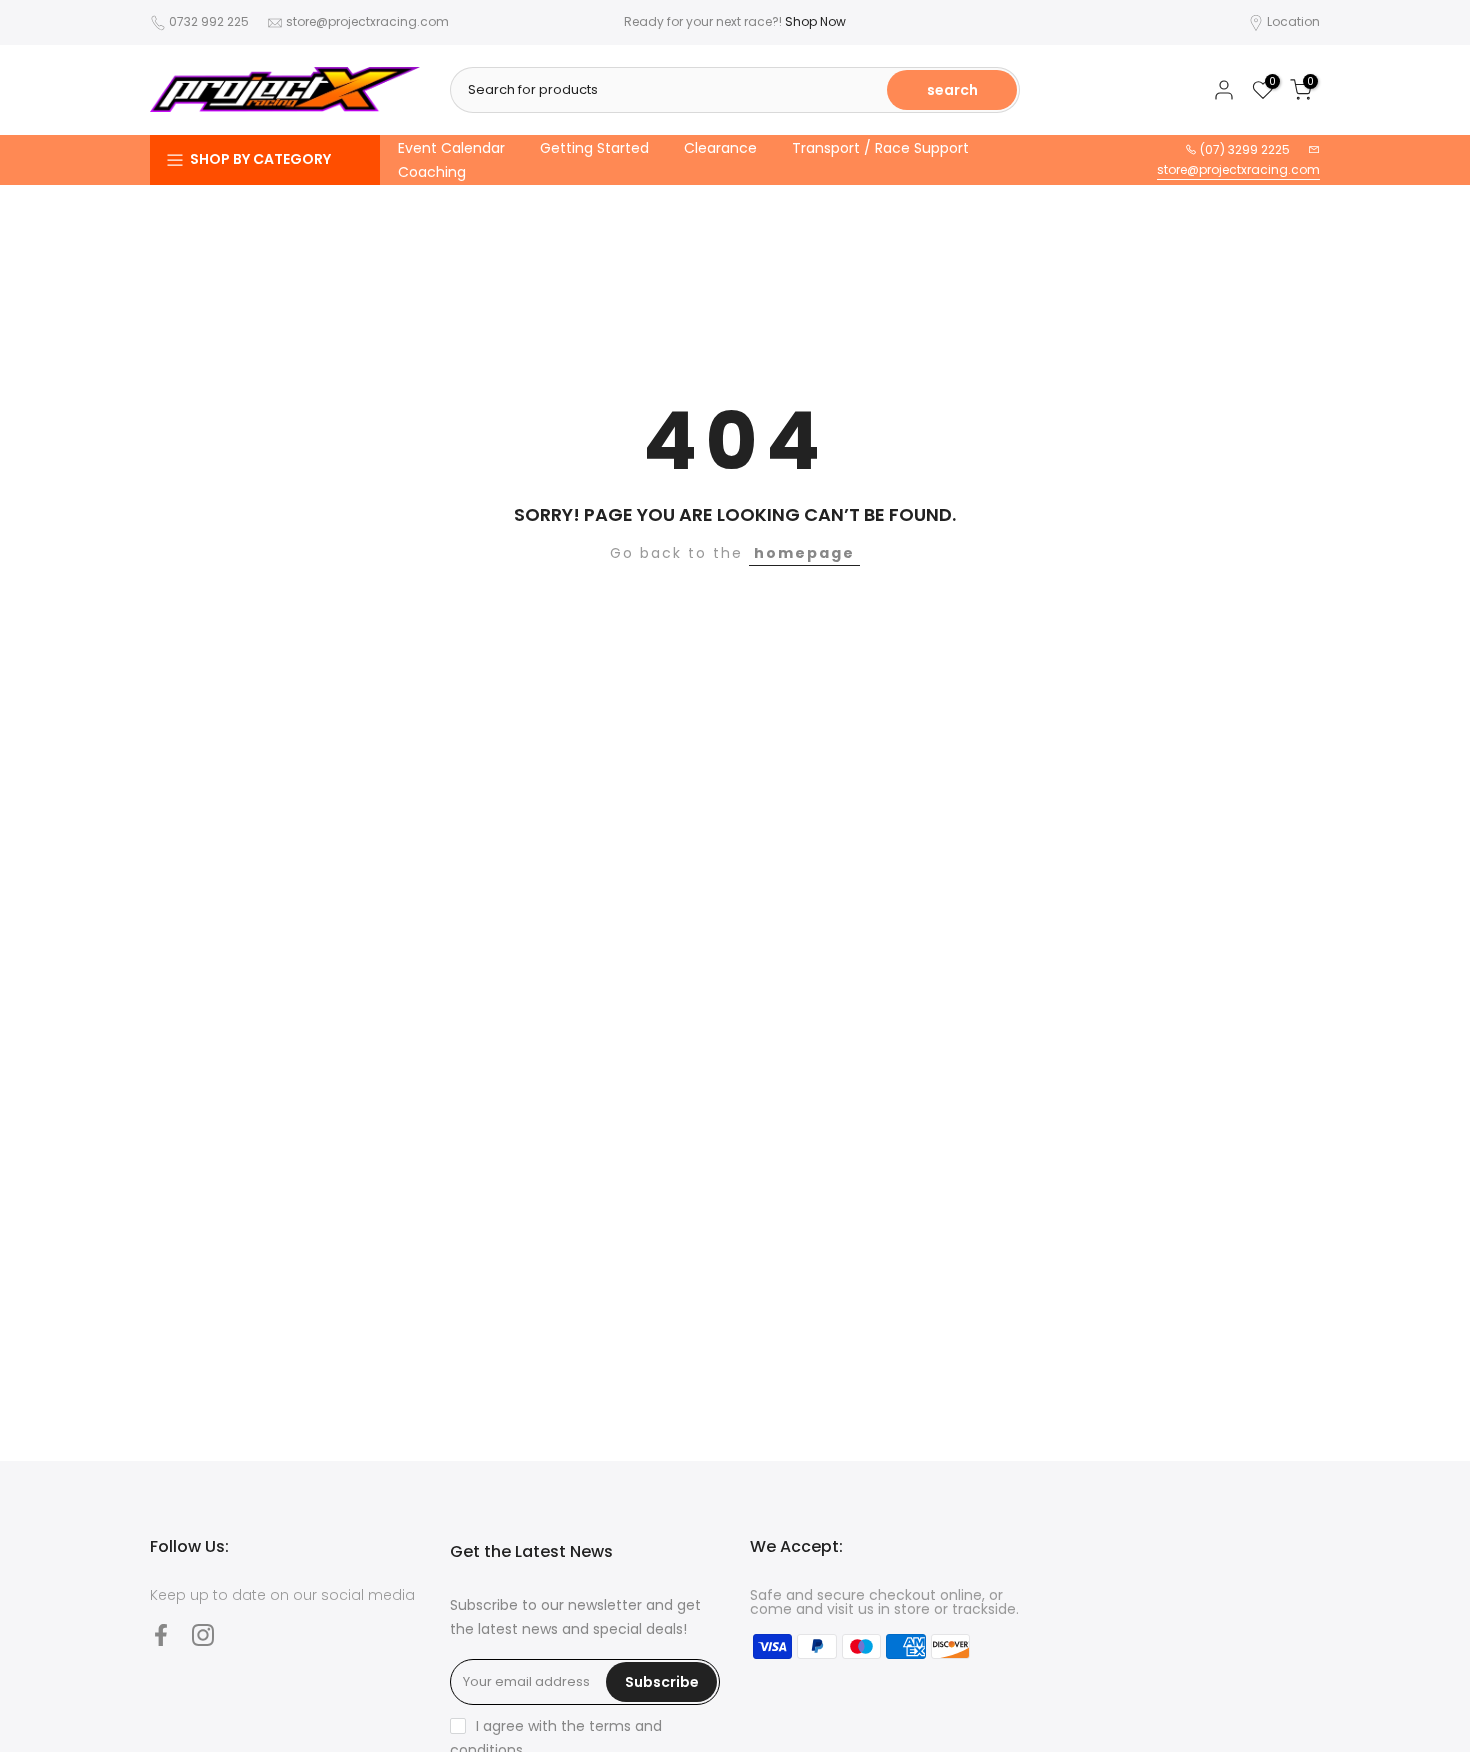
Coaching (432, 172)
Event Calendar (451, 148)
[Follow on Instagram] (203, 1634)
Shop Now (815, 21)
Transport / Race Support (880, 148)
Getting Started (594, 148)
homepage (804, 553)
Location (1293, 21)
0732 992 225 (209, 21)
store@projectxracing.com (367, 21)
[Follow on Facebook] (161, 1634)
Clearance (720, 148)
